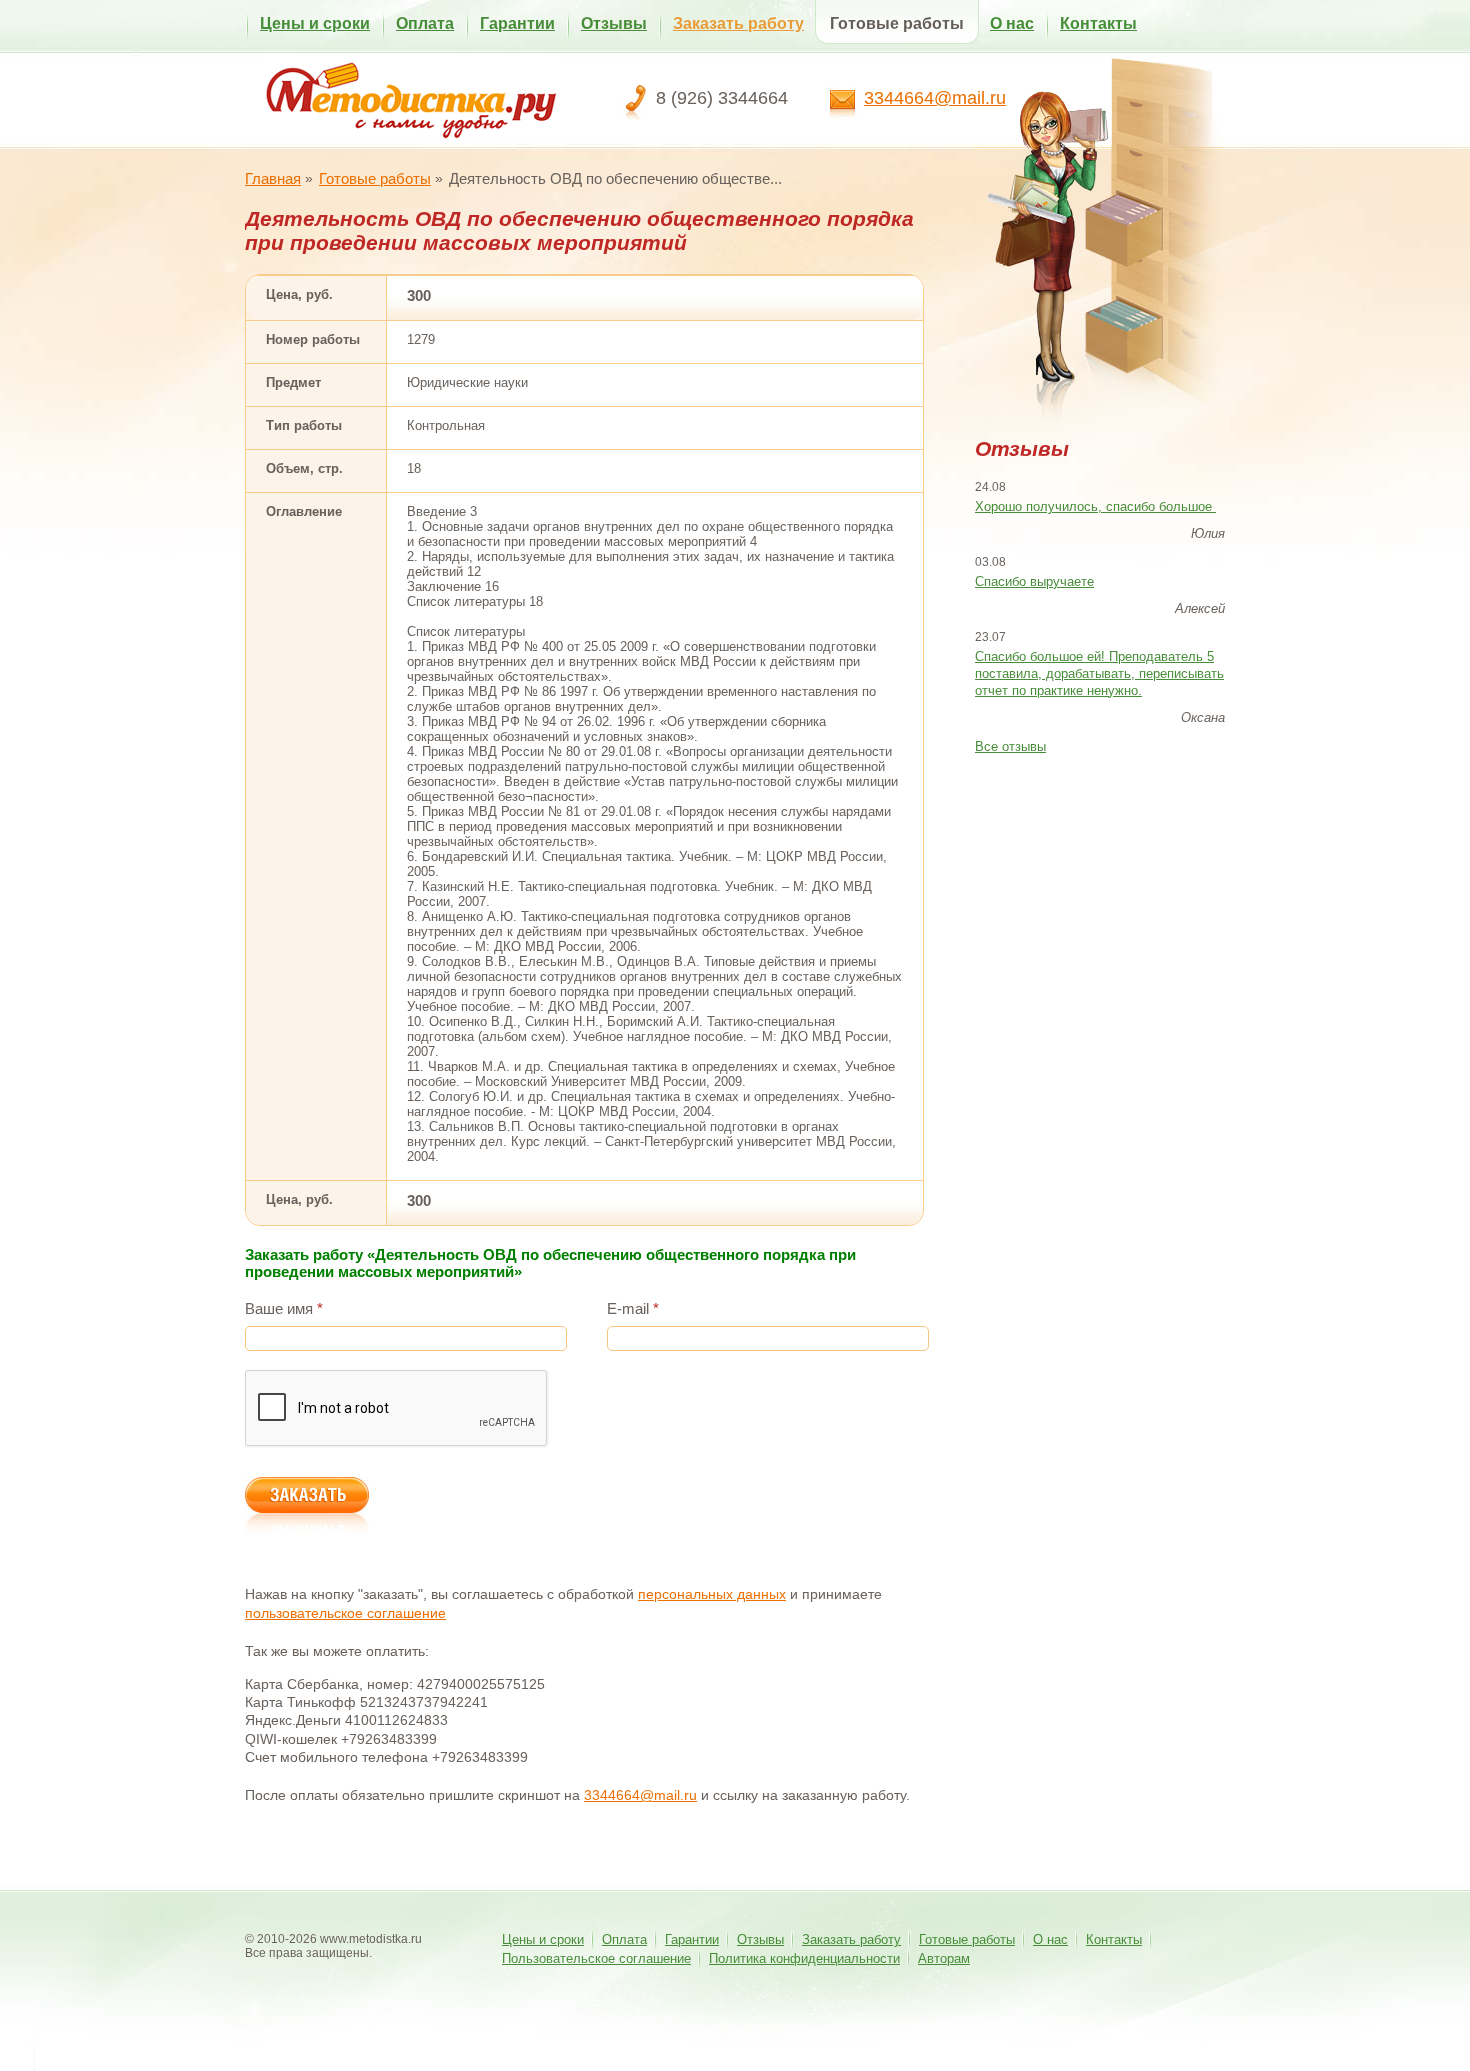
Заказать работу (738, 23)
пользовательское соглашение (345, 1613)
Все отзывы (1010, 746)
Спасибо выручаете (1034, 581)
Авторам (944, 1958)
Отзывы (614, 23)
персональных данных (712, 1594)
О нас (1012, 23)
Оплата (425, 23)
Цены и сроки (315, 23)
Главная (273, 178)
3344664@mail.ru (935, 98)
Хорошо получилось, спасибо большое (1095, 506)
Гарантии (517, 23)
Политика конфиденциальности (804, 1958)
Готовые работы (897, 23)
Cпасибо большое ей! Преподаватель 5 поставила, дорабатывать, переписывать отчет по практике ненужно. (1099, 673)
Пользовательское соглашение (596, 1958)
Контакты (1098, 23)
